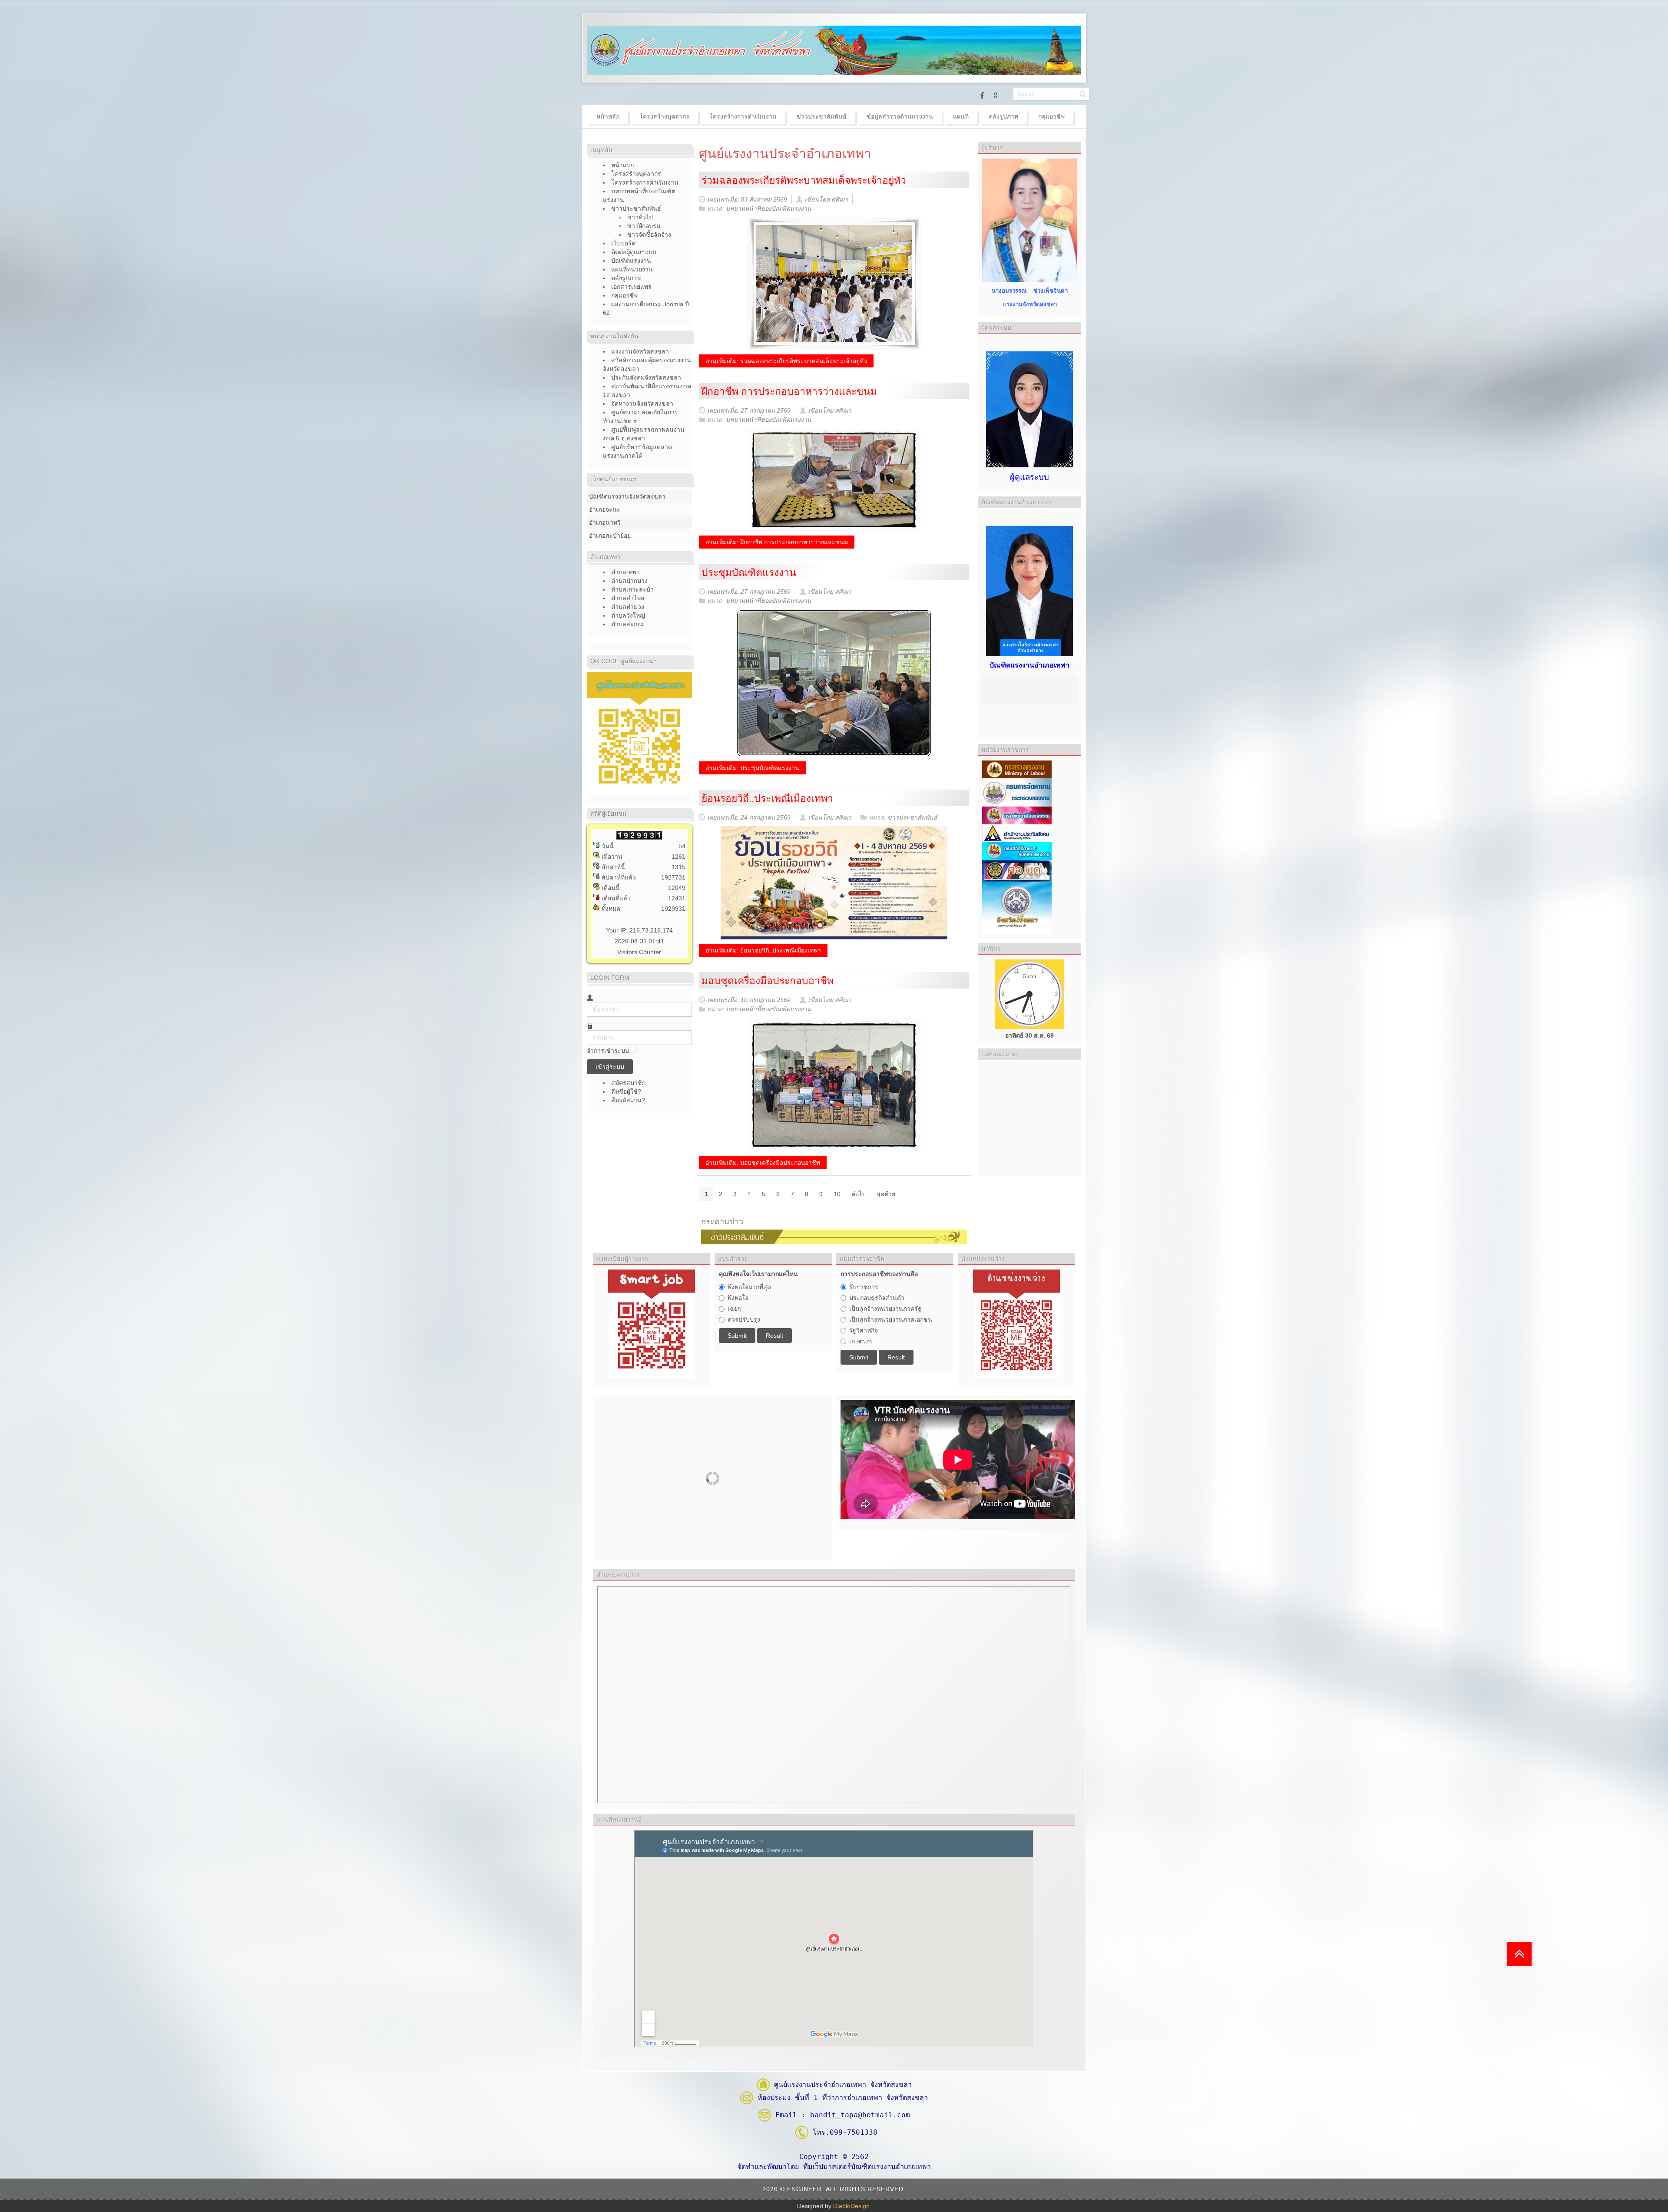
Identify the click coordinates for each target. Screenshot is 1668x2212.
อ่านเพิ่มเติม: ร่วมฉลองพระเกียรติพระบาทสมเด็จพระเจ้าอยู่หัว (786, 361)
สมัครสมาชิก (629, 1083)
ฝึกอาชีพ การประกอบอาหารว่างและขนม (789, 391)
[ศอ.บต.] (1017, 870)
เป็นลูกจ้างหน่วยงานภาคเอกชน (891, 1319)
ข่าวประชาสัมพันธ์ (912, 817)
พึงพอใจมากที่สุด (749, 1287)
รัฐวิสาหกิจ (864, 1330)
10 (837, 1194)
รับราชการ (864, 1287)
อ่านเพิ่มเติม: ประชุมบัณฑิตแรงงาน (752, 768)
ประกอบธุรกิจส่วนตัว (877, 1298)
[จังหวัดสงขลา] (1017, 908)
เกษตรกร (861, 1341)
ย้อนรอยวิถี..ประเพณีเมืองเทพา (767, 798)
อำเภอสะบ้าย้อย (610, 536)
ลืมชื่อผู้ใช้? (626, 1091)
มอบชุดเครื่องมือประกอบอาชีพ (768, 981)
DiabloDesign (851, 2206)
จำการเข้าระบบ (608, 1051)
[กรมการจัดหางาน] (1017, 792)
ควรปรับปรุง (744, 1319)
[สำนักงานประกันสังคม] (1017, 833)
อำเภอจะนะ (605, 509)
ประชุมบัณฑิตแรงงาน (749, 572)
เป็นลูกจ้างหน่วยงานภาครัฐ (885, 1309)
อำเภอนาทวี (605, 522)
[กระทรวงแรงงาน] (1017, 769)
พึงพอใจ (738, 1298)
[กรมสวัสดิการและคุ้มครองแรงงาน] (1017, 850)
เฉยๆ (734, 1309)
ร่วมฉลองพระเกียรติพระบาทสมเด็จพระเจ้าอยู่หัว (804, 180)
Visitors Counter (639, 952)
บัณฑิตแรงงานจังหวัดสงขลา (627, 496)
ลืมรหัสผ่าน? (628, 1100)
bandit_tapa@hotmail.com (860, 2115)
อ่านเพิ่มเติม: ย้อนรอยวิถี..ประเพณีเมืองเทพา (763, 950)
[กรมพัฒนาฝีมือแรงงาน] (1017, 815)
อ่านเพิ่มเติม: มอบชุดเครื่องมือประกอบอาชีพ (763, 1163)
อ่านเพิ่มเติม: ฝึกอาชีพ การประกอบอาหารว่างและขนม (777, 542)
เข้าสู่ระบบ (610, 1067)
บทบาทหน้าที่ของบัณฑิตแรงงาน (769, 208)
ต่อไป (859, 1194)
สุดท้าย (886, 1194)
